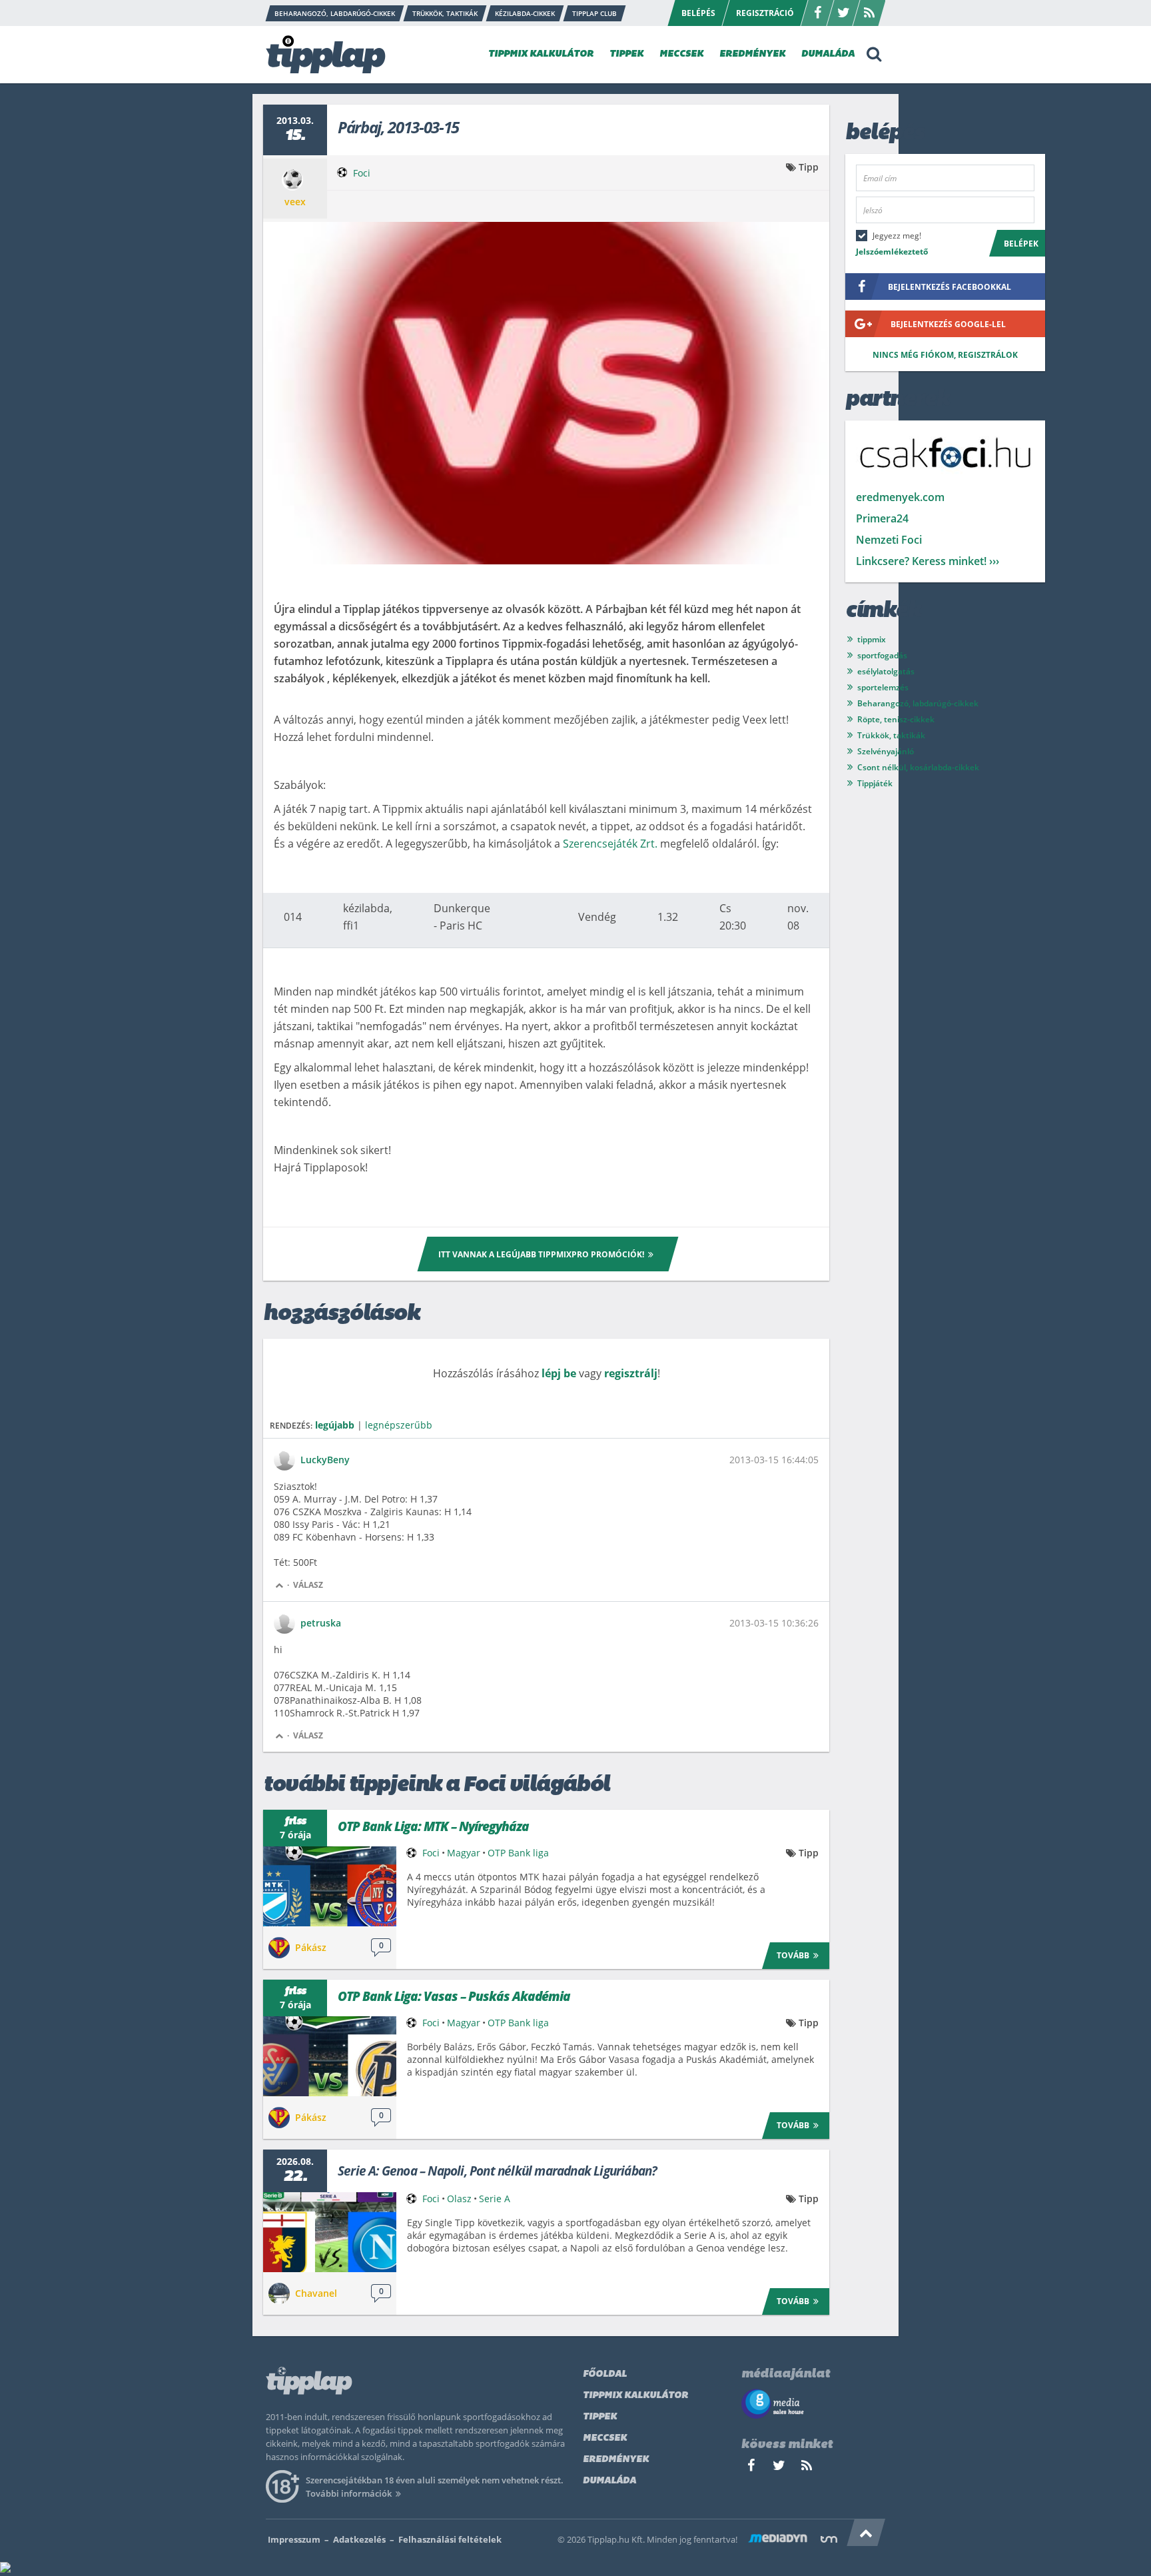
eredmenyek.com (900, 497)
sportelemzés (883, 687)
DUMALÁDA (828, 54)
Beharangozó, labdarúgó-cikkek (918, 703)
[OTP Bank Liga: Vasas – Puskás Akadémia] (330, 2056)
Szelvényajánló (886, 751)
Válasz (308, 1585)
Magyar (464, 1853)
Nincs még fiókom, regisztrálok (945, 355)
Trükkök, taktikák (891, 735)
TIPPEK (626, 54)
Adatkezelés (359, 2539)
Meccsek (605, 2438)
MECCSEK (681, 54)
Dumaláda (609, 2481)
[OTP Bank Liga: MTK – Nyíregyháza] (330, 1886)
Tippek (600, 2417)
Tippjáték (875, 783)
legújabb (335, 1425)
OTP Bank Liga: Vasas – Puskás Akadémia (454, 1996)
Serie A (495, 2199)
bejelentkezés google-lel (948, 324)
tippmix (872, 639)
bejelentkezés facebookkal (950, 287)
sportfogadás (882, 655)
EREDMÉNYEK (752, 54)
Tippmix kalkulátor (635, 2396)
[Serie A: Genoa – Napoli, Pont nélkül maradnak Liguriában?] (330, 2232)
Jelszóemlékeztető (892, 252)
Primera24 (882, 518)
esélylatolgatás (886, 671)
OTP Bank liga (518, 1853)
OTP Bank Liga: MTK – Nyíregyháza (433, 1826)
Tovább (793, 1955)
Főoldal (605, 2374)
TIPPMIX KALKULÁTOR (541, 54)
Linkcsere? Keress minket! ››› (928, 561)
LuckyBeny (325, 1460)
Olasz (459, 2199)
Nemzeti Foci (889, 540)
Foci (362, 173)
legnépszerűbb (399, 1425)
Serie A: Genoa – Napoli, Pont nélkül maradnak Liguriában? (497, 2171)
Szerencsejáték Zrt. (610, 844)
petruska (321, 1623)
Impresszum (294, 2539)
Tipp (809, 167)
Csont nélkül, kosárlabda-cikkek (918, 767)
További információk (349, 2493)
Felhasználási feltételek (450, 2539)
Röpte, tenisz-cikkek (896, 719)
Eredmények (616, 2460)
